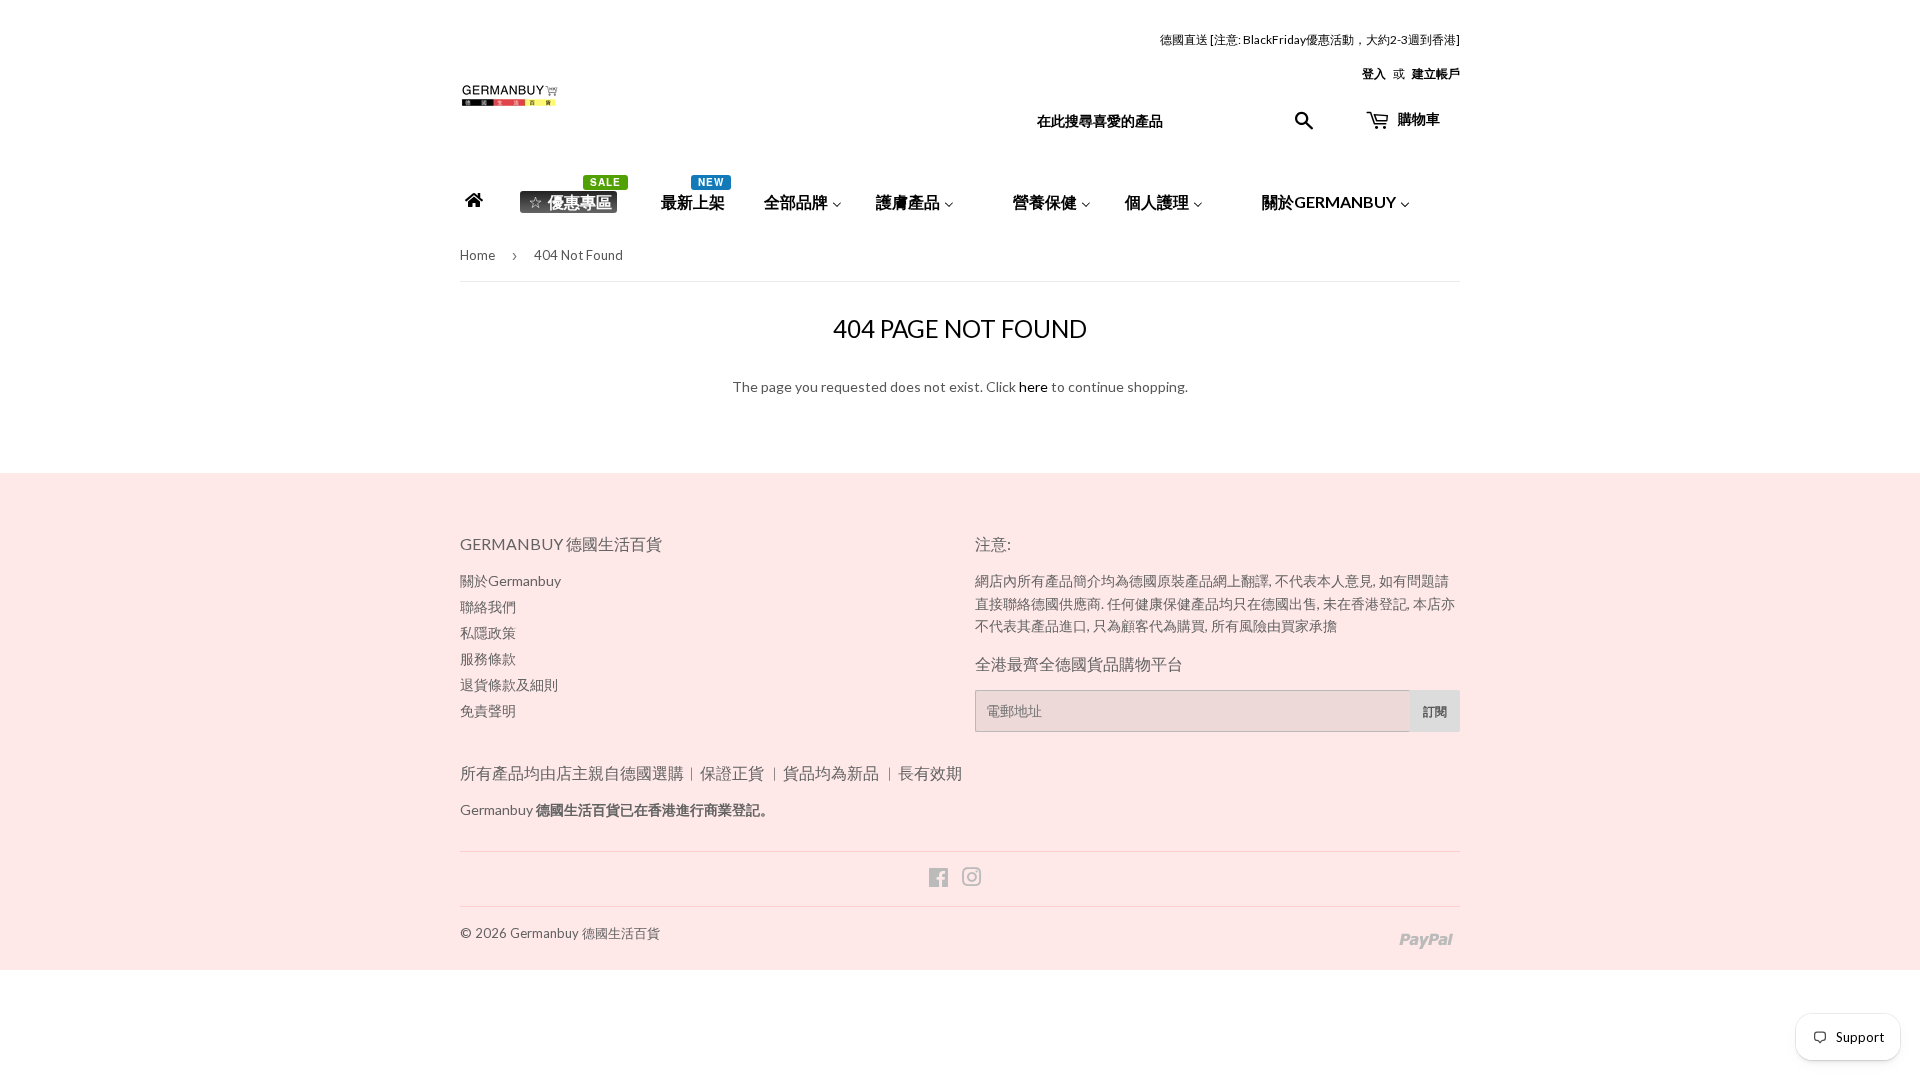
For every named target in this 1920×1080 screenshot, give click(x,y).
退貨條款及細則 (509, 684)
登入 (1374, 73)
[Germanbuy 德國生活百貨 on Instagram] (972, 879)
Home (477, 255)
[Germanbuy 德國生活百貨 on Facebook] (938, 879)
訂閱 (1435, 711)
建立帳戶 (1436, 73)
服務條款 (488, 658)
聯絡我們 (488, 606)
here (1033, 386)
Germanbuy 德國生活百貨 (585, 933)
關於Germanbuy (510, 580)
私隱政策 (488, 632)
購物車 (1417, 118)
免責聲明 (488, 710)
